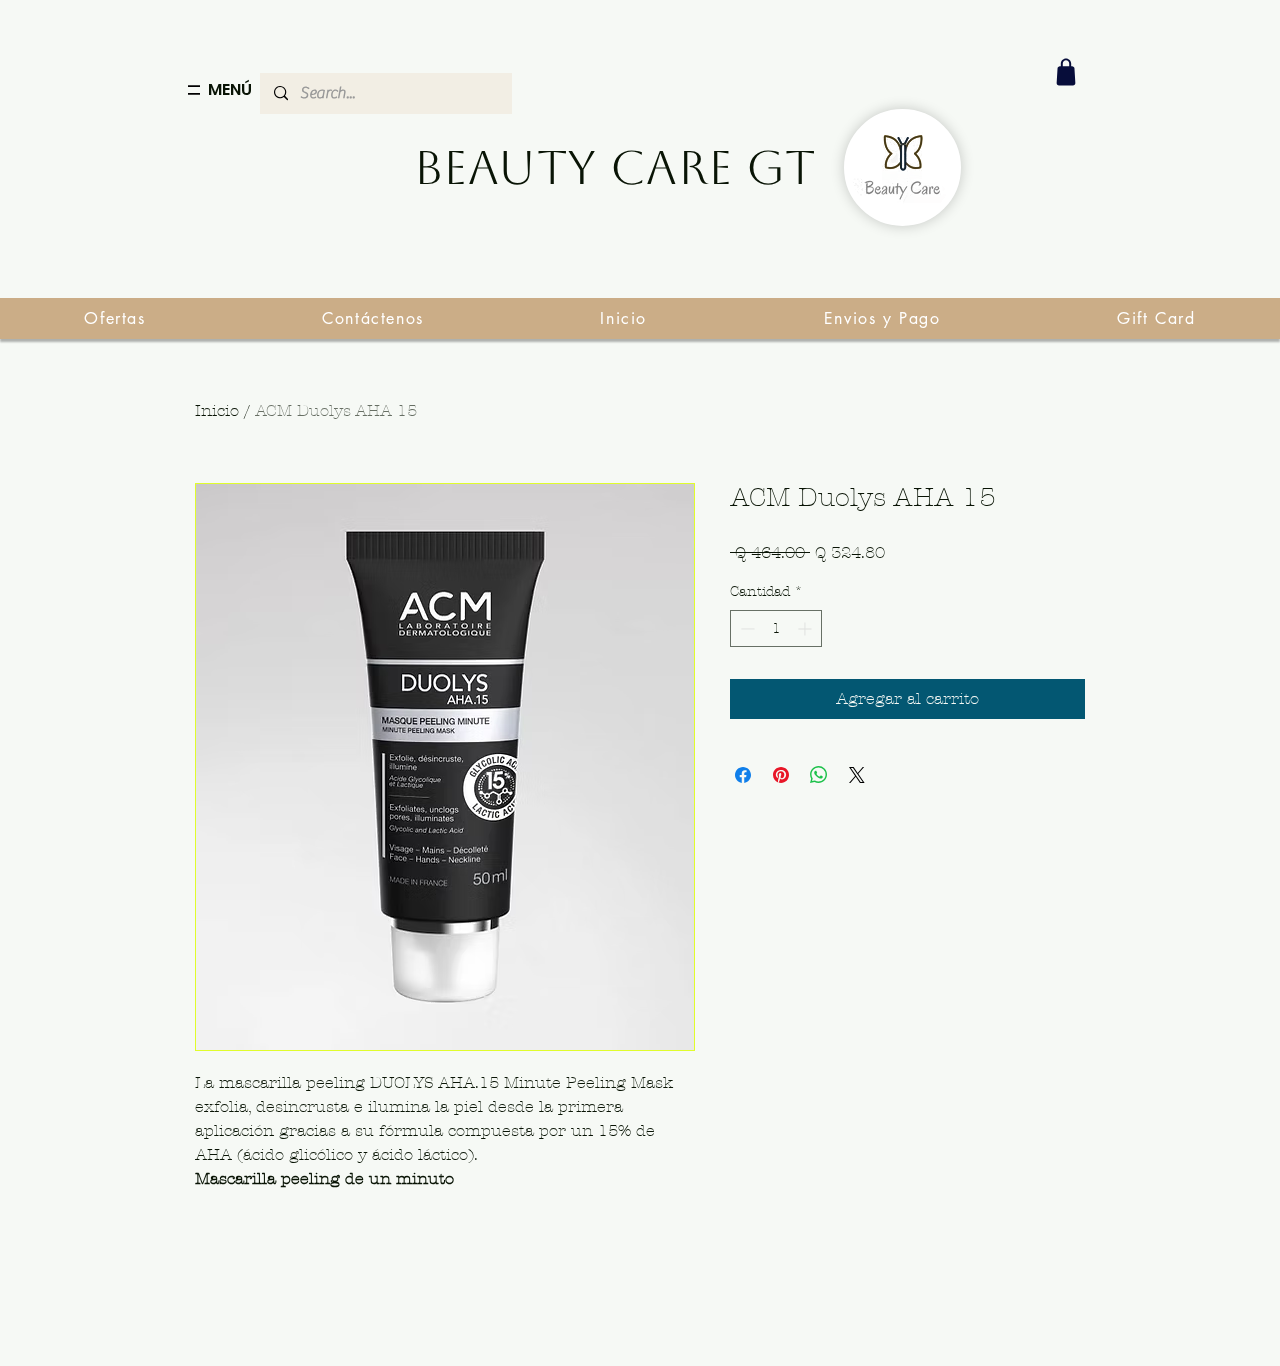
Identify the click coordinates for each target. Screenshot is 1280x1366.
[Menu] (194, 90)
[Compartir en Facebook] (743, 775)
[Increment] (806, 628)
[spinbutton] (776, 628)
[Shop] (1066, 71)
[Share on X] (857, 775)
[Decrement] (745, 628)
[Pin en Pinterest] (781, 775)
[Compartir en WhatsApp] (819, 775)
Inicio (217, 410)
